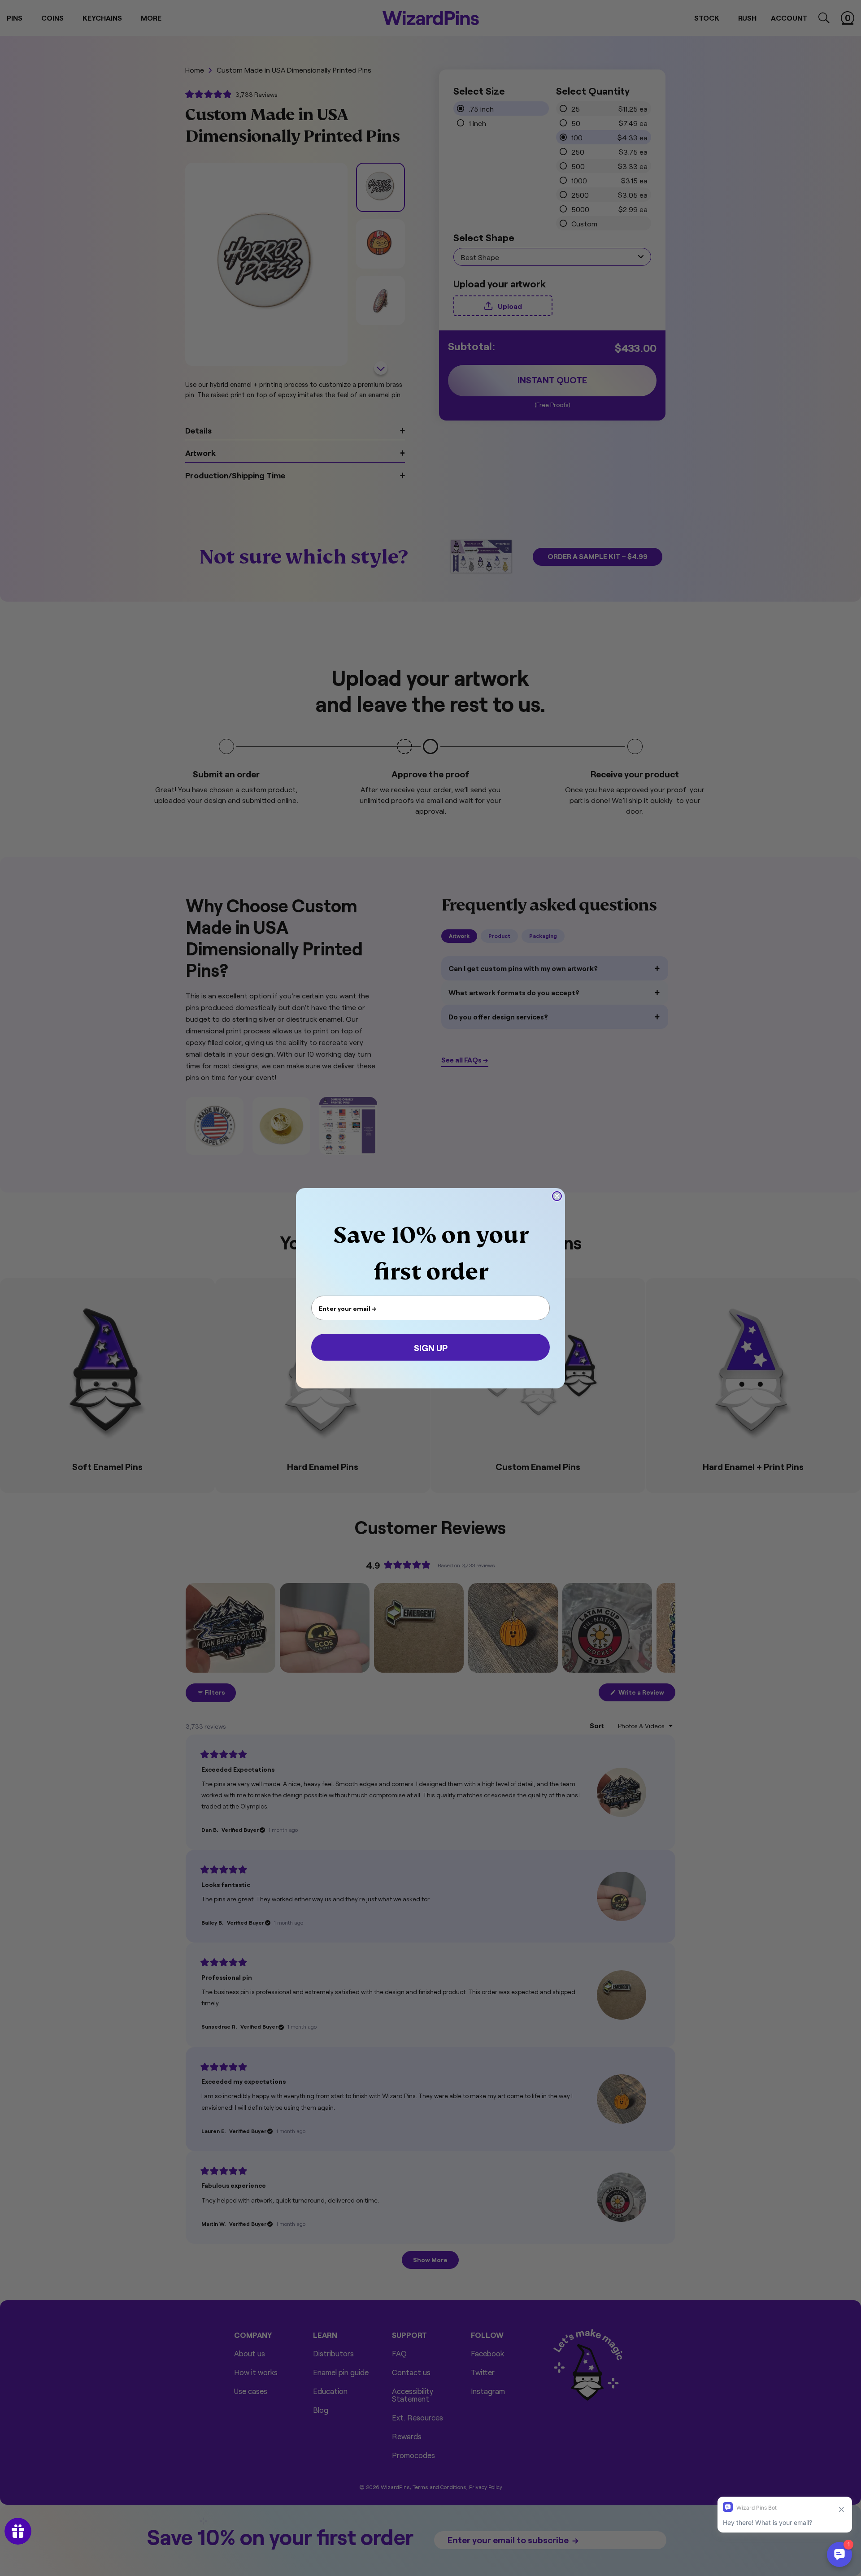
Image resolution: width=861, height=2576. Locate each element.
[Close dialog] (557, 1196)
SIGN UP (431, 1347)
